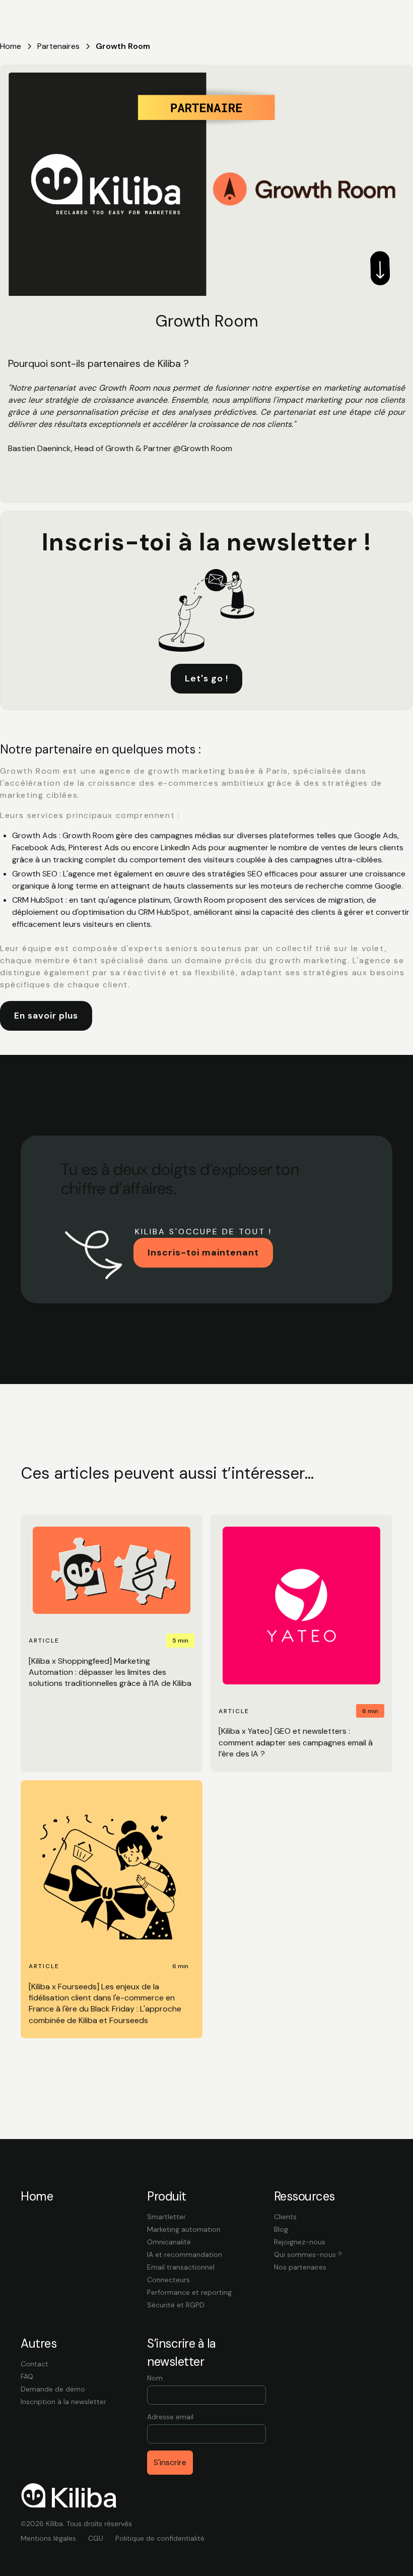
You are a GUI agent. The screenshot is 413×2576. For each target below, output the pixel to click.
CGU (96, 2538)
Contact (35, 2364)
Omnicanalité (169, 2242)
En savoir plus (46, 1016)
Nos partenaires (300, 2267)
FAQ (27, 2376)
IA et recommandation (185, 2254)
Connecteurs (168, 2280)
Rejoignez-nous (300, 2242)
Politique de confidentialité (160, 2538)
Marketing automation (184, 2229)
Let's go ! (206, 678)
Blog (281, 2229)
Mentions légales (48, 2538)
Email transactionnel (181, 2267)
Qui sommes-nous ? (308, 2254)
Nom (155, 2378)
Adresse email (170, 2417)
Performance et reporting (189, 2292)
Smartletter (166, 2217)
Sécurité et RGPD (176, 2305)
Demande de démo (53, 2389)
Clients (285, 2217)
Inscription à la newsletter (63, 2402)
